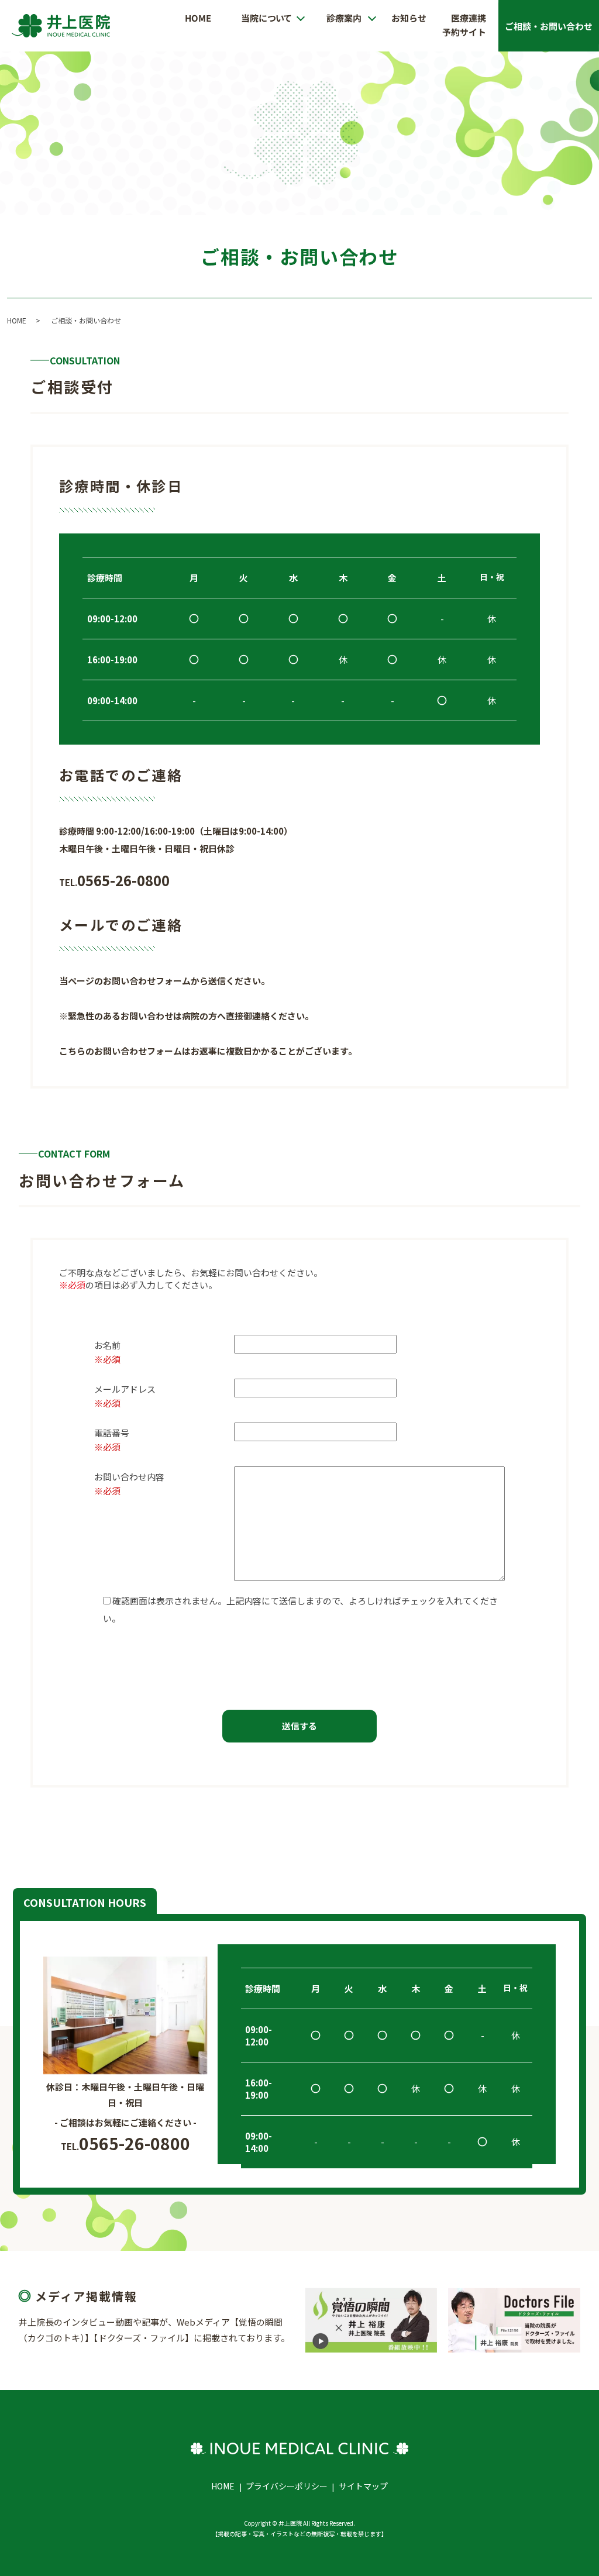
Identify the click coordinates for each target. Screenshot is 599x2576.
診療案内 (344, 17)
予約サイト (464, 32)
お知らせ (409, 17)
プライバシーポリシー (287, 2486)
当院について (266, 17)
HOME (198, 17)
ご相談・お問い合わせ (549, 25)
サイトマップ (363, 2486)
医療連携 (469, 17)
